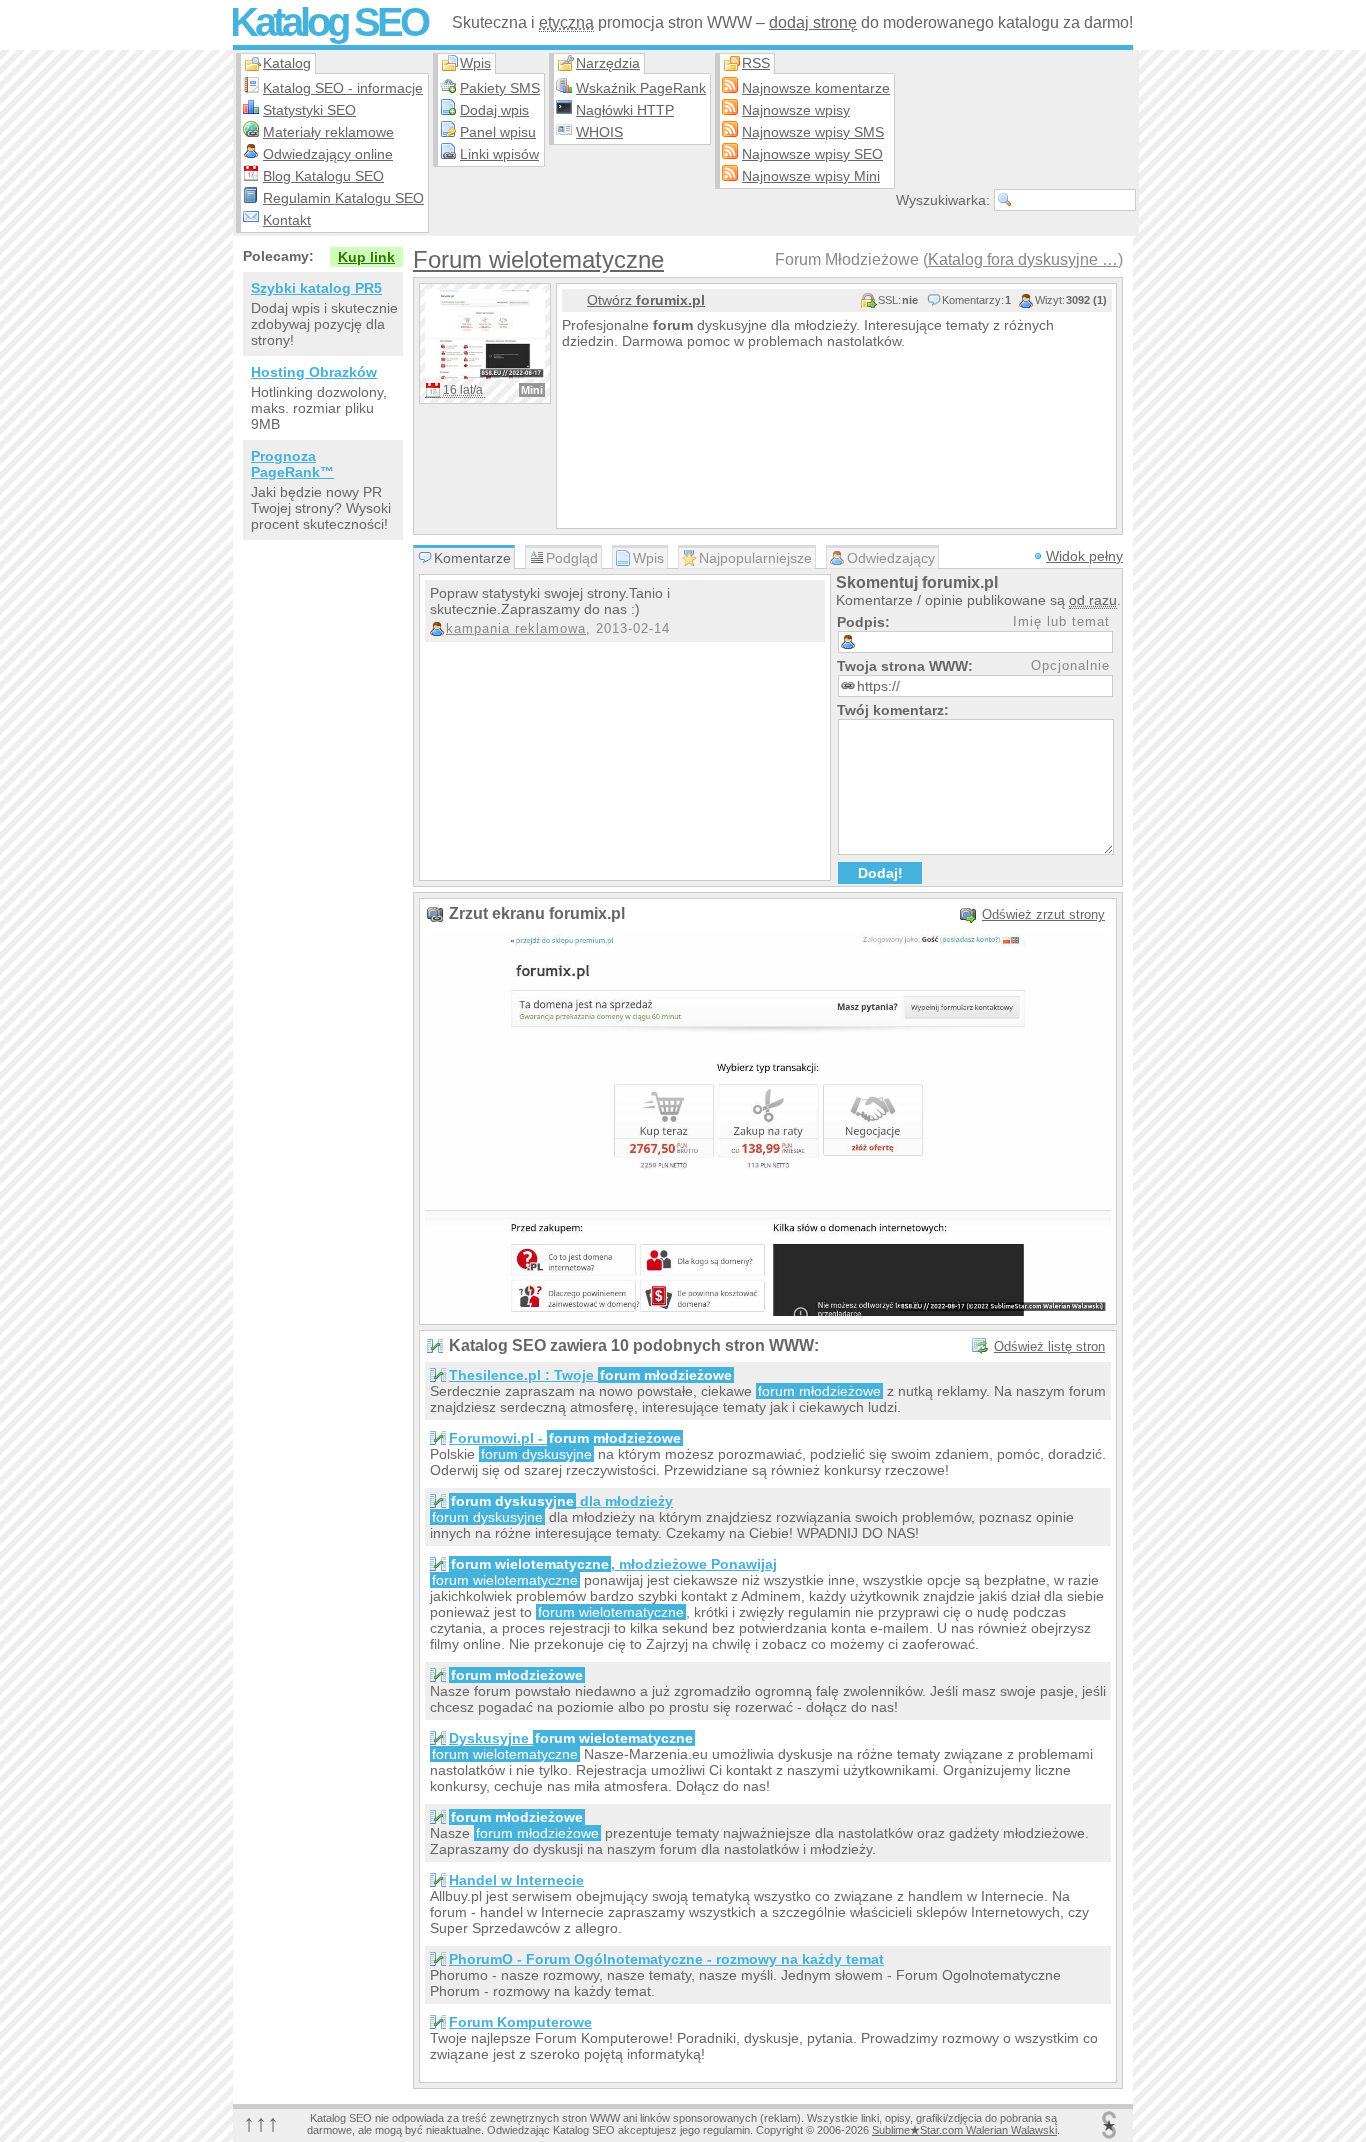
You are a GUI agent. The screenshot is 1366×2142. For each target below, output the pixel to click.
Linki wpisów (499, 154)
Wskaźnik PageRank (641, 88)
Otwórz (646, 300)
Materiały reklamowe (328, 132)
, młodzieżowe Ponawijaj (614, 1564)
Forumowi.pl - (565, 1438)
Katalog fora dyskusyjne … (1023, 259)
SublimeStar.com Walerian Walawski (964, 2130)
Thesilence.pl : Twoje (590, 1375)
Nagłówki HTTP (625, 110)
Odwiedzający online (328, 154)
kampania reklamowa (516, 628)
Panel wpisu (498, 132)
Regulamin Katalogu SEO (343, 198)
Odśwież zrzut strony (1043, 914)
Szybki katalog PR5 (316, 288)
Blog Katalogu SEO (323, 176)
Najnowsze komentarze (816, 88)
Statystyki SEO (309, 110)
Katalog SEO (328, 22)
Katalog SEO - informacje (343, 88)
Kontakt (287, 220)
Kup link (366, 257)
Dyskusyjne (571, 1738)
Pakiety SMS (500, 88)
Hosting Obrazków (314, 372)
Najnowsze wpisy (796, 110)
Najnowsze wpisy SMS (813, 132)
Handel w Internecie (516, 1880)
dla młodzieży (562, 1501)
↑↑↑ (261, 2122)
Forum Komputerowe (520, 2022)
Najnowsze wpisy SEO (812, 154)
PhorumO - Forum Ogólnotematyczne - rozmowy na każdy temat (666, 1959)
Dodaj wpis (494, 110)
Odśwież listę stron (1049, 1346)
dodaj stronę (813, 22)
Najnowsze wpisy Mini (811, 176)
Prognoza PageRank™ (292, 464)
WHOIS (599, 132)
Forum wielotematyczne (538, 259)
